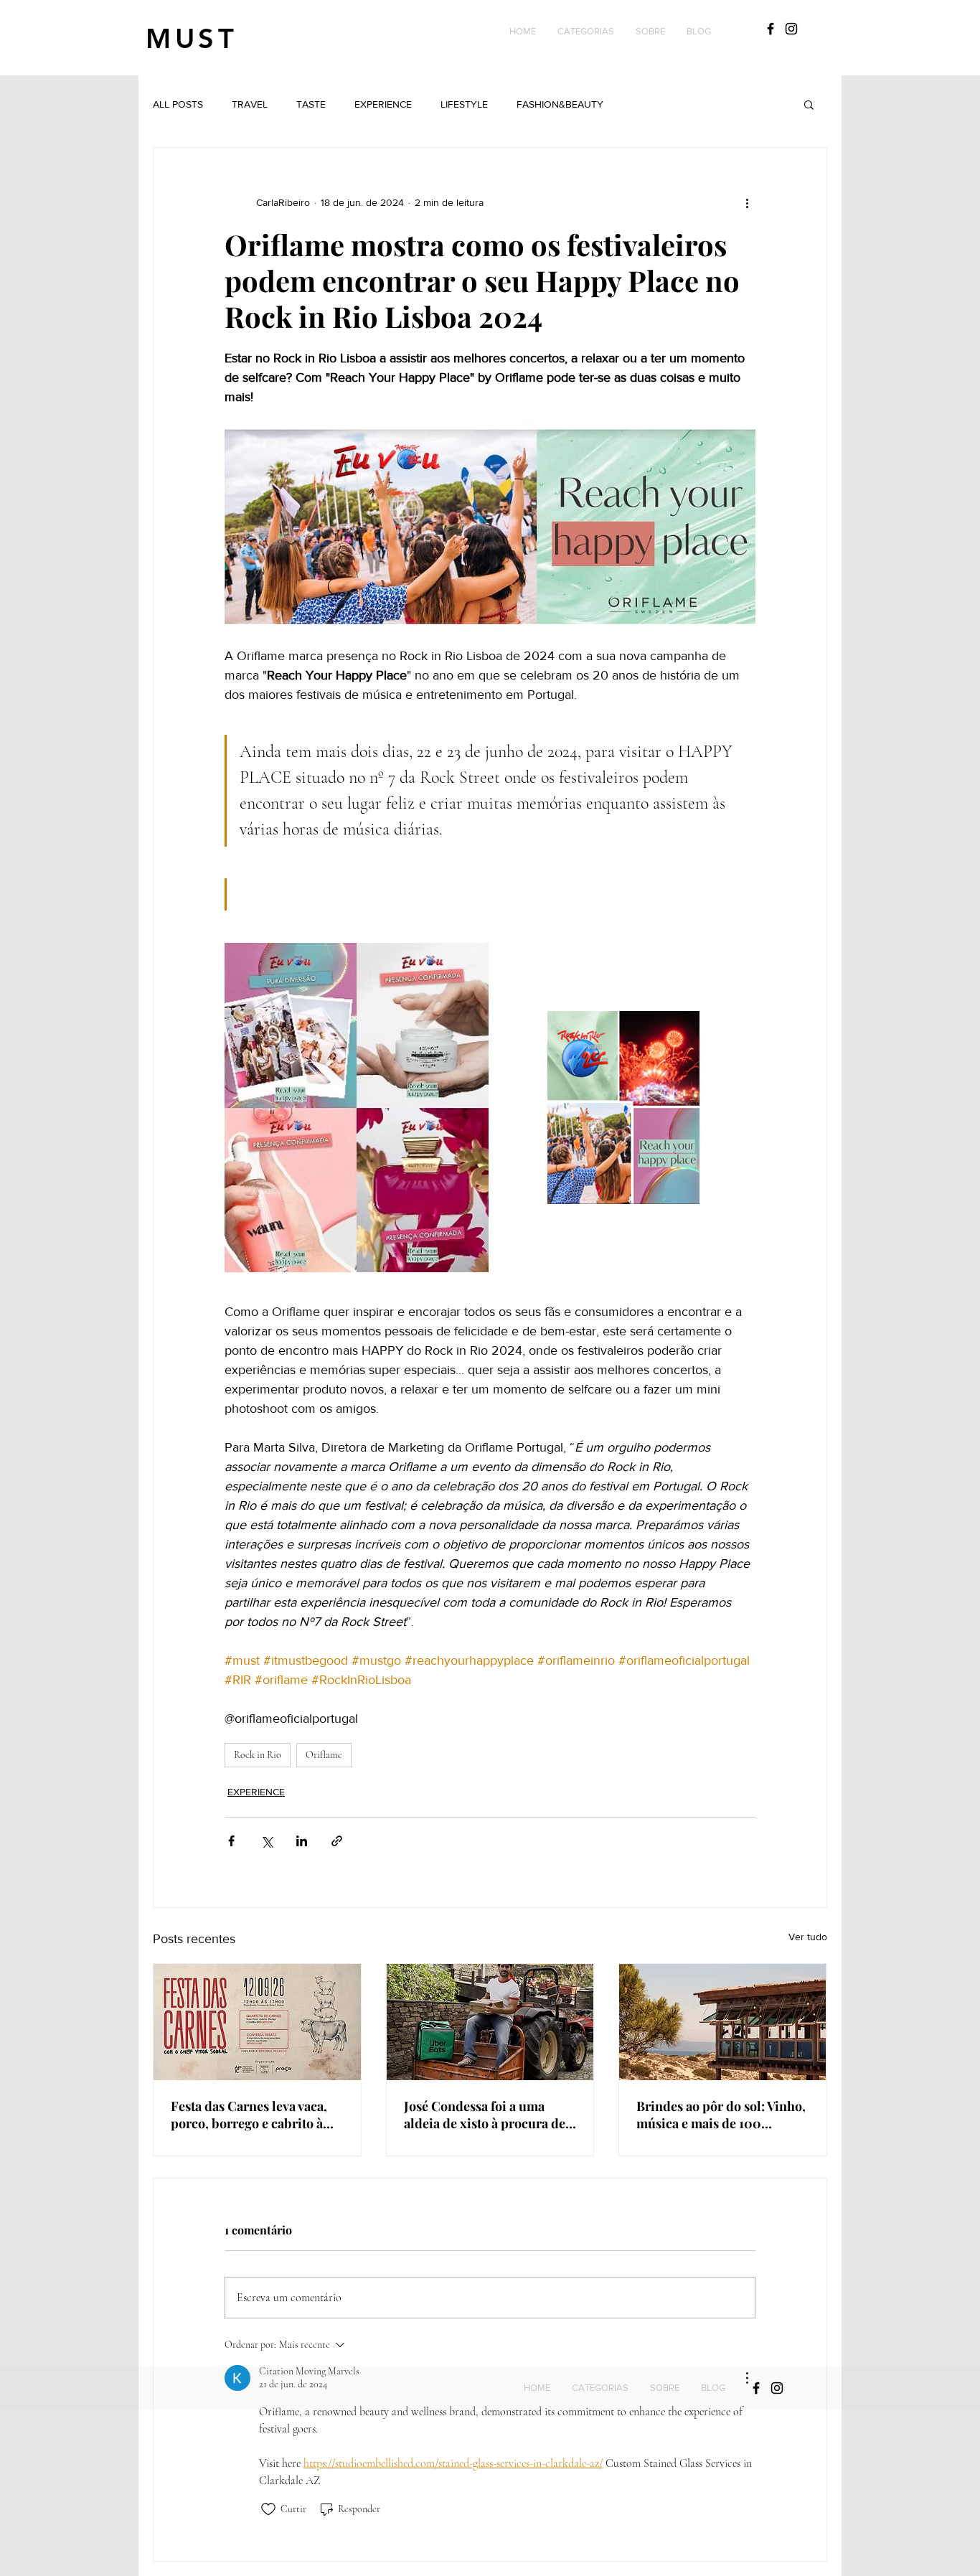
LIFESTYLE (464, 104)
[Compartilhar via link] (337, 1841)
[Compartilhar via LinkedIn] (302, 1841)
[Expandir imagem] (357, 1107)
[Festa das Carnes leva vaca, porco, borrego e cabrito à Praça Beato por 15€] (257, 2022)
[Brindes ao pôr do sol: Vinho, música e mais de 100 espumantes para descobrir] (723, 2022)
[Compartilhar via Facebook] (231, 1841)
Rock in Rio (258, 1755)
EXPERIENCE (383, 104)
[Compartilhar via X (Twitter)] (267, 1841)
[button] (586, 32)
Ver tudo (808, 1937)
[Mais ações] (747, 202)
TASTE (311, 104)
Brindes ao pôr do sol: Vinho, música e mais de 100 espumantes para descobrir (721, 2115)
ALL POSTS (178, 104)
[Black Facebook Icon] (771, 29)
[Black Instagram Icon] (791, 29)
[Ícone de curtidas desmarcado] (268, 2509)
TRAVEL (250, 104)
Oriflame (324, 1755)
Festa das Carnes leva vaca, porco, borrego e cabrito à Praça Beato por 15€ (249, 2115)
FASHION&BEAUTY (560, 104)
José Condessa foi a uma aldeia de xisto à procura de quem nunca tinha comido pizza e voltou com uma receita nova (485, 2115)
